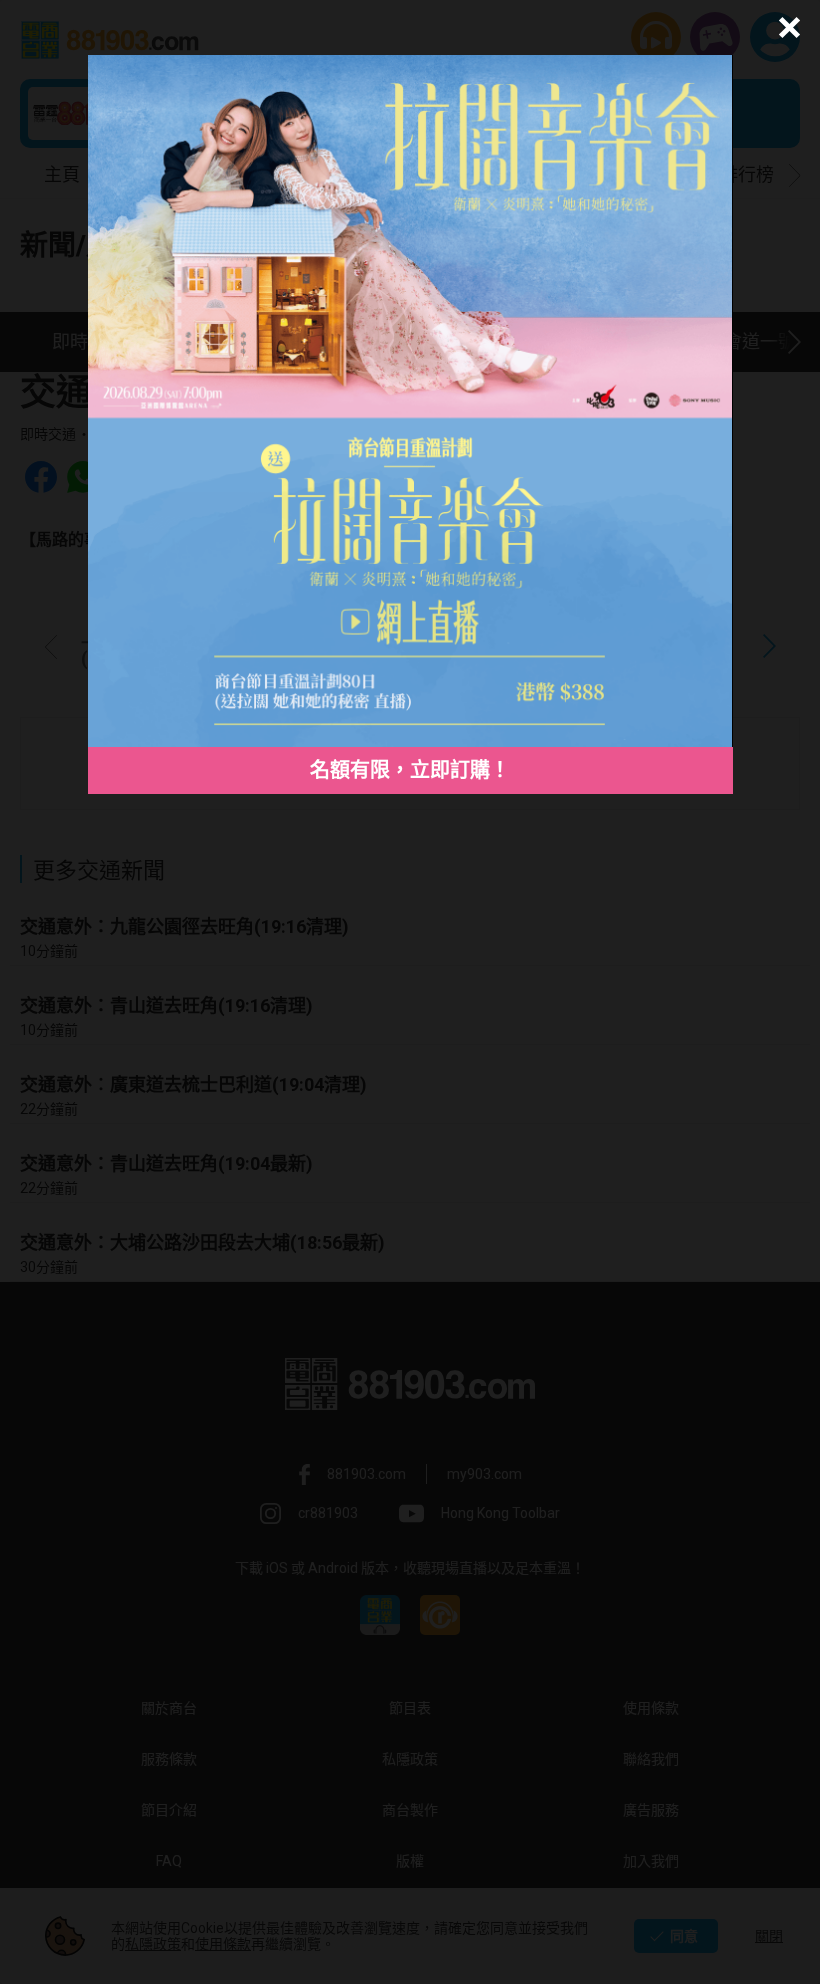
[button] (786, 27)
